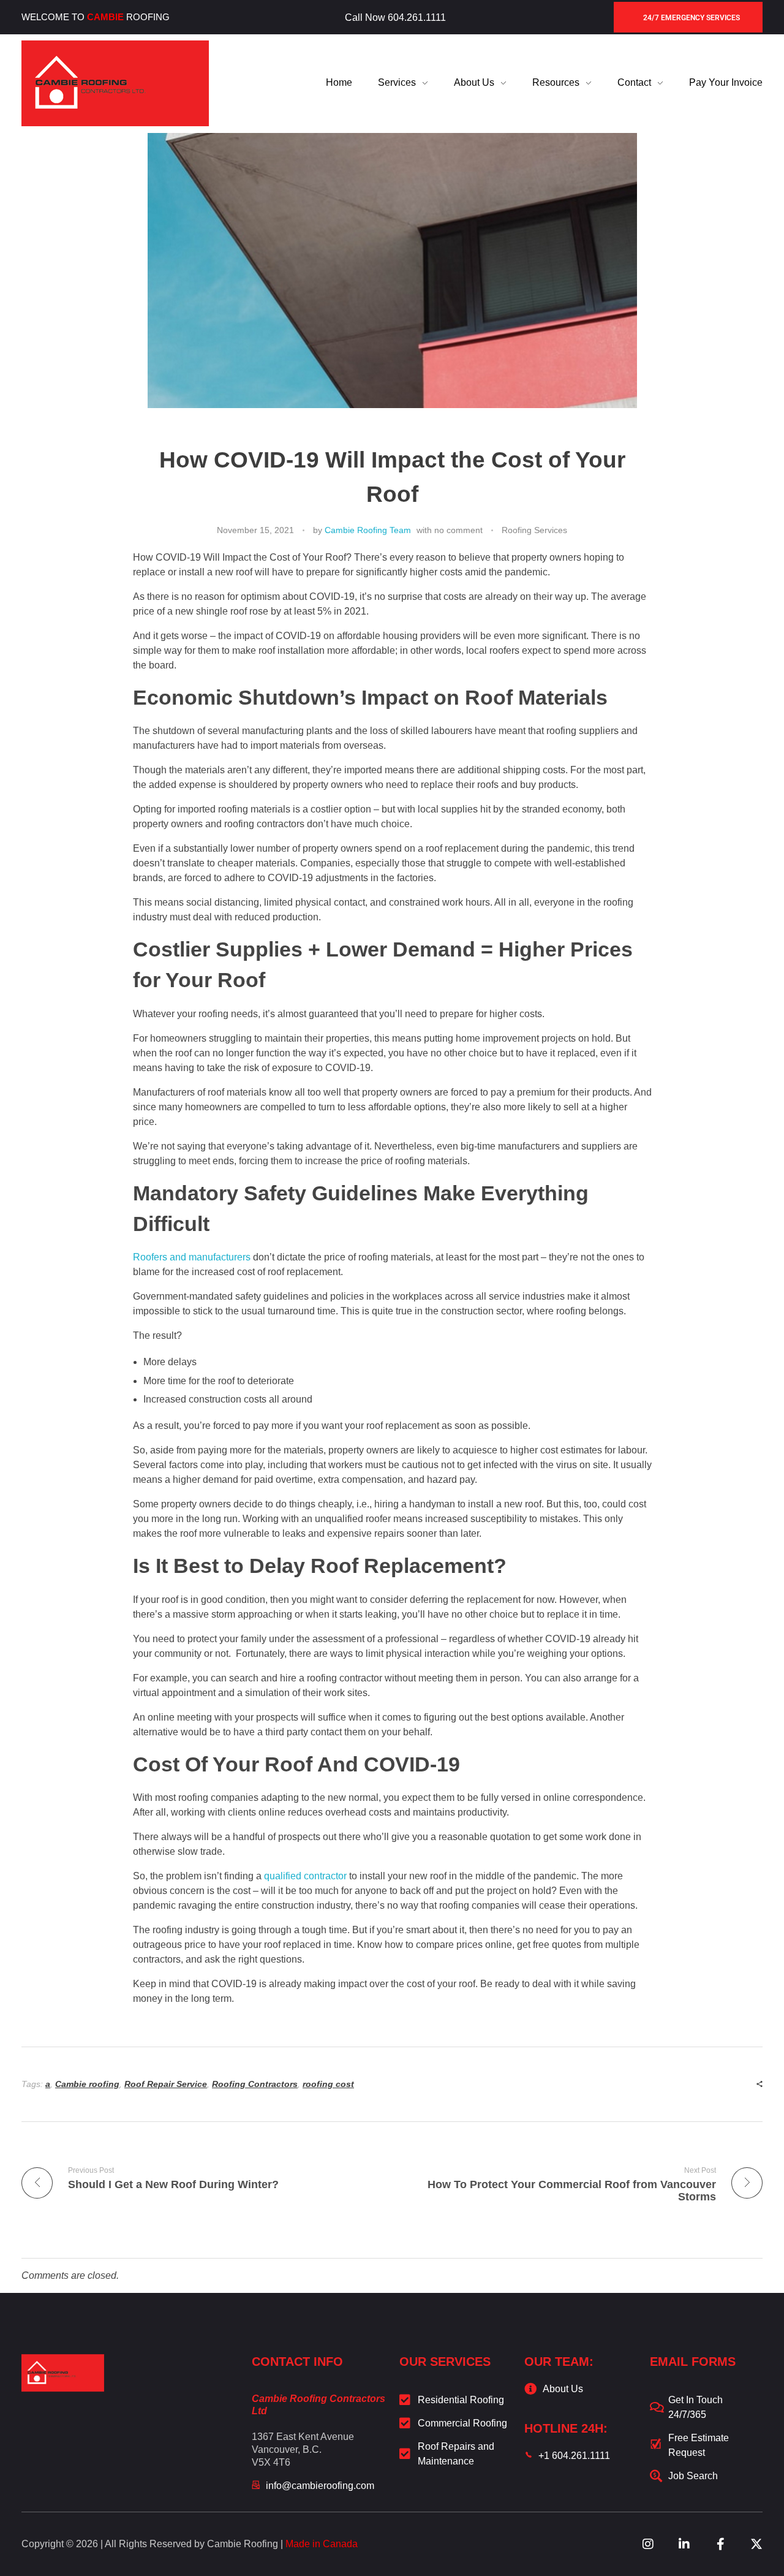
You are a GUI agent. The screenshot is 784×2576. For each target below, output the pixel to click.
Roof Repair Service (166, 2084)
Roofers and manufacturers (192, 1257)
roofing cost (328, 2084)
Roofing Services (534, 530)
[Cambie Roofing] (115, 83)
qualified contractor (305, 1876)
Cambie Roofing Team (368, 530)
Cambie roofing (87, 2084)
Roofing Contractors (255, 2084)
